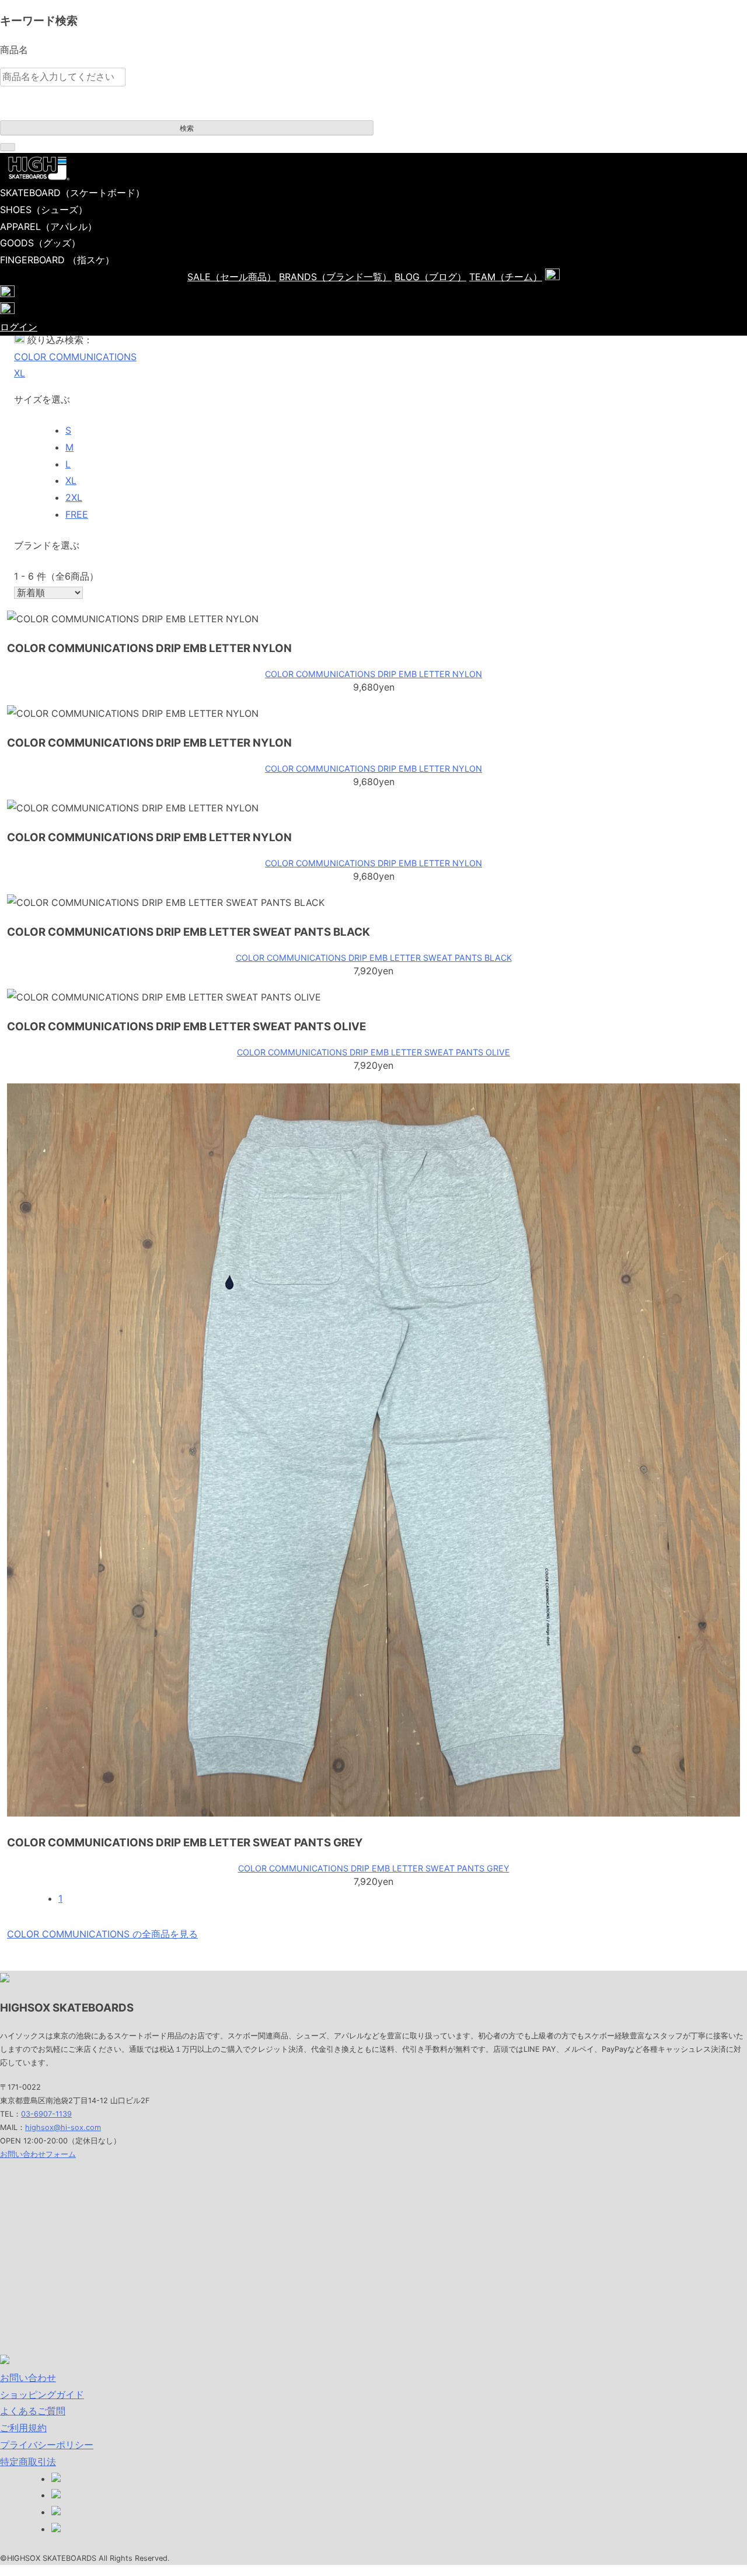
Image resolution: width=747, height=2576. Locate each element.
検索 (187, 128)
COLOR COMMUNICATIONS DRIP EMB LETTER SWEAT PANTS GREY (374, 1868)
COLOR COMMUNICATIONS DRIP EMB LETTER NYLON (373, 674)
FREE (77, 514)
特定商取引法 (28, 2462)
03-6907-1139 (46, 2114)
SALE (232, 277)
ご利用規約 (23, 2428)
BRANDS (335, 277)
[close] (8, 147)
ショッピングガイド (42, 2394)
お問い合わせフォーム (38, 2154)
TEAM (506, 277)
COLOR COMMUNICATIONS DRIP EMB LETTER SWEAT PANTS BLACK (374, 958)
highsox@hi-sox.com (63, 2127)
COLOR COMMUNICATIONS (75, 357)
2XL (74, 497)
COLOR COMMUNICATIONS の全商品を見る (102, 1934)
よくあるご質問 (33, 2411)
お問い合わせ (28, 2378)
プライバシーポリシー (47, 2445)
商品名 (14, 50)
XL (20, 373)
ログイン (19, 327)
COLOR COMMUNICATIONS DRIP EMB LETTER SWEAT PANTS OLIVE (373, 1052)
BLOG (430, 277)
